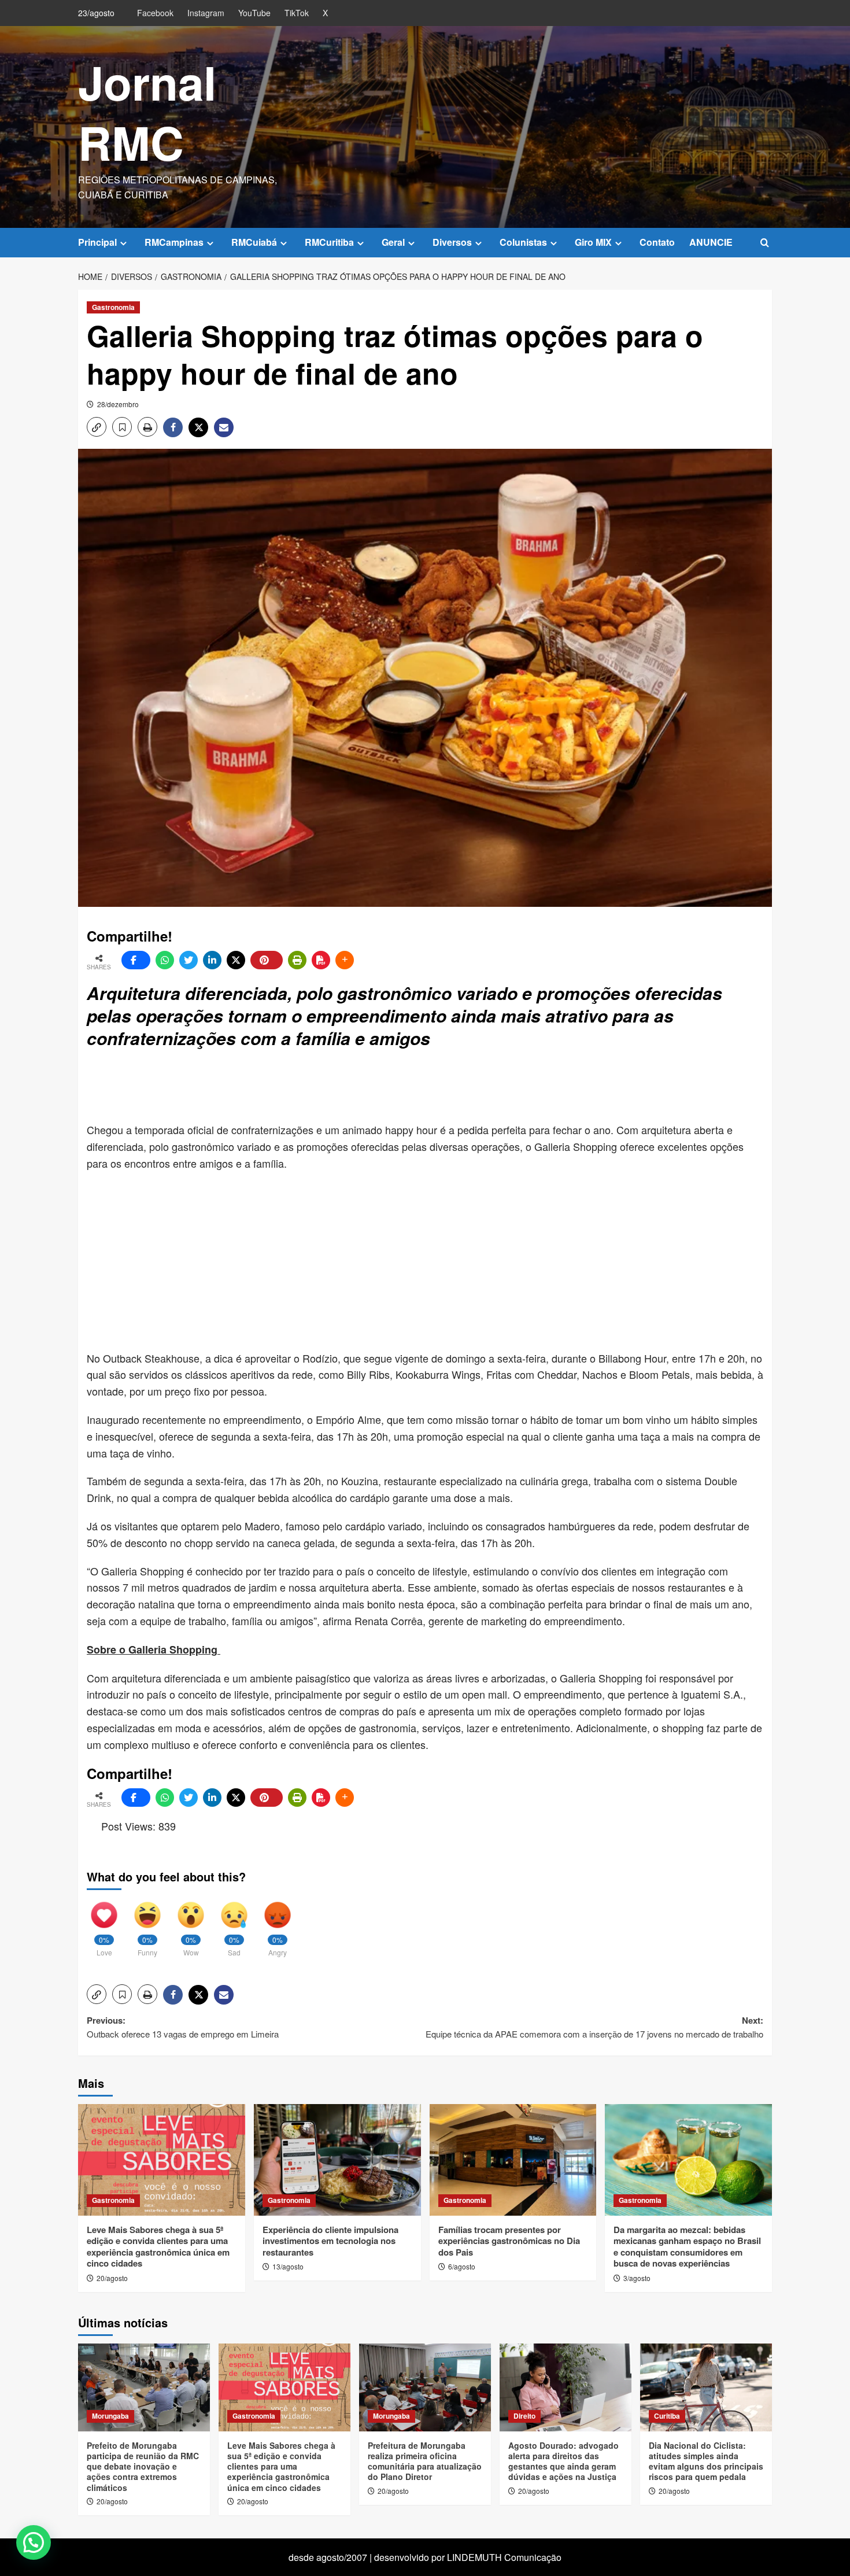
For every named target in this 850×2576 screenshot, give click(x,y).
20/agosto (112, 2278)
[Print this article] (297, 960)
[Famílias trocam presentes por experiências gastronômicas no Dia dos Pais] (513, 2160)
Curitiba (667, 2416)
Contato (657, 242)
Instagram (206, 13)
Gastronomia (113, 307)
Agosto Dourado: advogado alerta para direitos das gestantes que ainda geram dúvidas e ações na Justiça (563, 2461)
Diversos (452, 242)
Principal (97, 242)
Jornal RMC (147, 112)
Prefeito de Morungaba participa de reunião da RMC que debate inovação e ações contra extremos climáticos (143, 2466)
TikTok (297, 13)
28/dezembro (118, 404)
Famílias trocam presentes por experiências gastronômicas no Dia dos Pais (509, 2241)
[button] (765, 243)
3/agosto (637, 2278)
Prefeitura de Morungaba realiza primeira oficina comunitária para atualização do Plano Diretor (425, 2461)
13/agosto (288, 2266)
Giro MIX (593, 242)
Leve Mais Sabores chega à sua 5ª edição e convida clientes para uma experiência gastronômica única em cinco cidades (158, 2247)
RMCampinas (174, 242)
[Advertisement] (367, 1087)
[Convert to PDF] (321, 960)
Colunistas (523, 242)
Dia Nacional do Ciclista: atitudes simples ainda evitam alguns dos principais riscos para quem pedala (706, 2461)
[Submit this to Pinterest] (267, 960)
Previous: (183, 2027)
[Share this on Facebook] (136, 960)
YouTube (254, 13)
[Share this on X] (236, 960)
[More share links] (345, 960)
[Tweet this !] (189, 960)
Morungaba (110, 2416)
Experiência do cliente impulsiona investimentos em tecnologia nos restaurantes (330, 2241)
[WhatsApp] (165, 960)
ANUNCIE (711, 242)
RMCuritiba (329, 242)
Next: (594, 2027)
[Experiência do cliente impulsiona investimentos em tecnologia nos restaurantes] (337, 2160)
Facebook (155, 13)
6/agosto (462, 2266)
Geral (393, 242)
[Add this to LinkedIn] (212, 960)
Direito (524, 2416)
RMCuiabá (254, 242)
